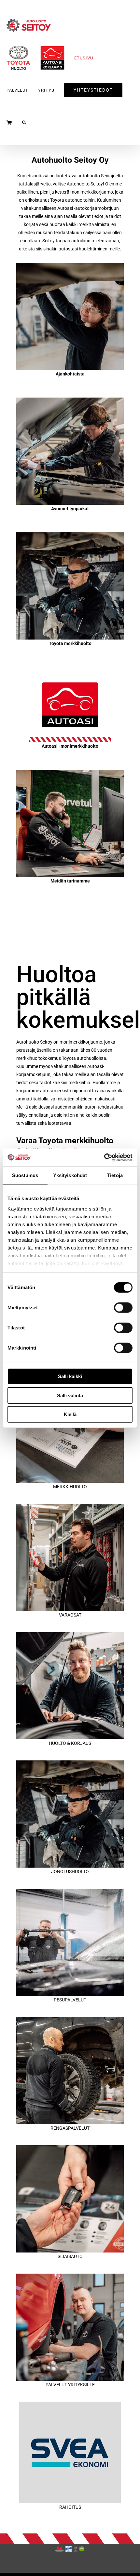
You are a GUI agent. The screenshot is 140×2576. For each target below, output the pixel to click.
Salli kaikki (70, 1376)
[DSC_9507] (70, 772)
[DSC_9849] (70, 2276)
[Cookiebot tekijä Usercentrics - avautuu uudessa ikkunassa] (104, 1157)
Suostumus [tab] (25, 1175)
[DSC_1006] (70, 1891)
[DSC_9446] (70, 1506)
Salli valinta (70, 1395)
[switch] (123, 1308)
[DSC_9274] (70, 535)
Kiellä (70, 1414)
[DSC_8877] (70, 400)
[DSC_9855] (70, 1634)
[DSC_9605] (70, 2148)
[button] (24, 122)
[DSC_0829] (70, 265)
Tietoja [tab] (115, 1175)
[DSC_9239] (70, 2019)
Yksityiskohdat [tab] (70, 1175)
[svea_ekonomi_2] (70, 2404)
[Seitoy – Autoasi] (70, 669)
